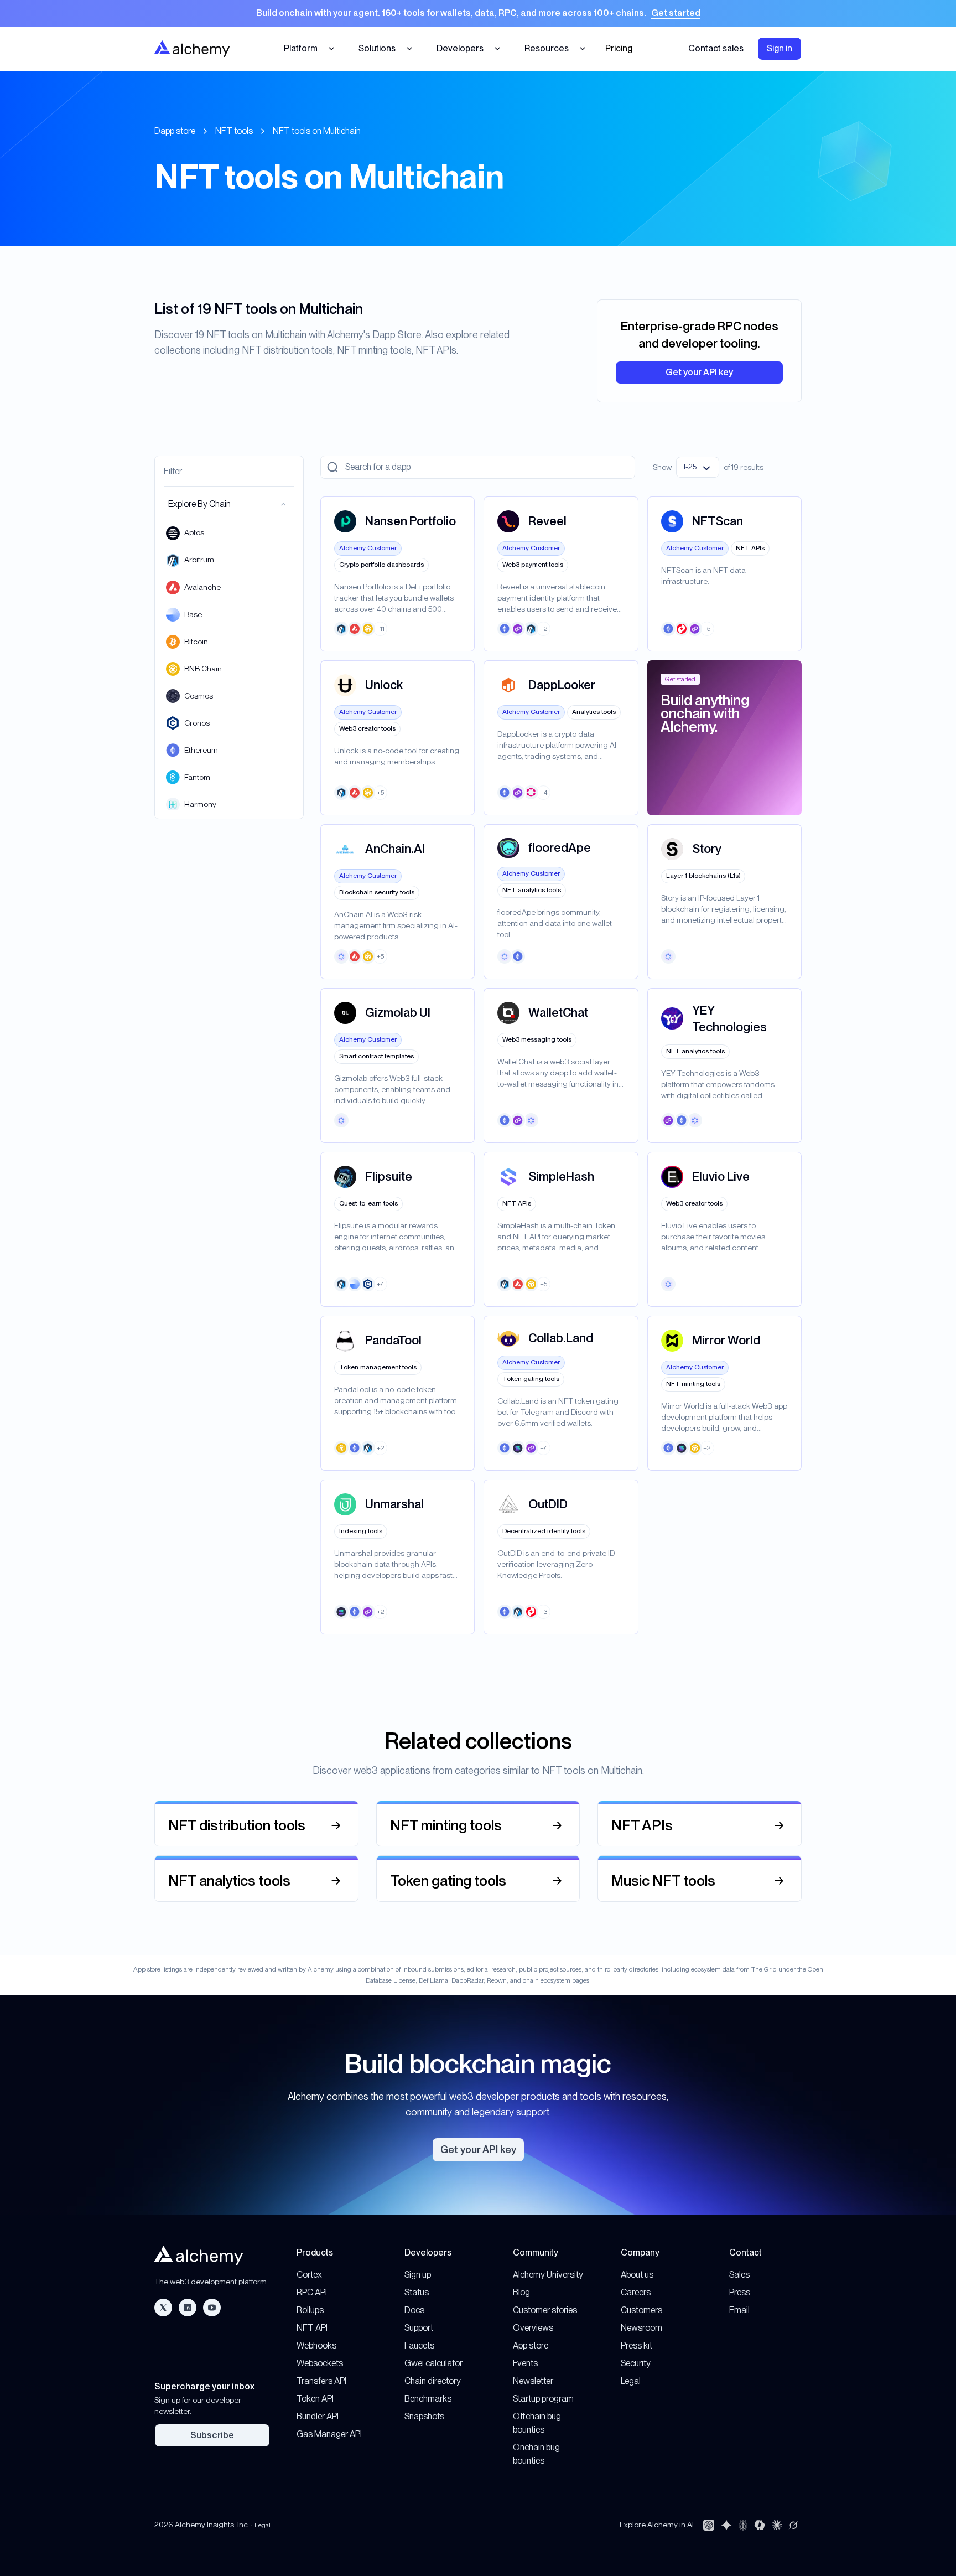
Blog (521, 2292)
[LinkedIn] (188, 2308)
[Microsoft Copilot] (760, 2525)
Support (419, 2328)
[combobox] (698, 467)
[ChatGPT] (709, 2525)
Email (739, 2310)
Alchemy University (548, 2275)
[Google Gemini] (726, 2525)
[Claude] (777, 2525)
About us (637, 2275)
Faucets (419, 2345)
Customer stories (545, 2310)
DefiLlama (433, 1980)
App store (531, 2345)
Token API (315, 2399)
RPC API (312, 2292)
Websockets (320, 2363)
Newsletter (533, 2381)
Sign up (418, 2275)
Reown (497, 1980)
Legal (631, 2381)
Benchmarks (428, 2399)
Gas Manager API (329, 2434)
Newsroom (641, 2328)
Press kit (637, 2345)
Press (740, 2292)
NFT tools (234, 131)
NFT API (312, 2328)
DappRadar (467, 1980)
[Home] (192, 48)
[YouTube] (212, 2308)
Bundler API (318, 2416)
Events (525, 2363)
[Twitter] (163, 2308)
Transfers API (321, 2381)
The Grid (764, 1969)
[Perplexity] (743, 2525)
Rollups (310, 2310)
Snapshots (424, 2416)
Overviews (533, 2328)
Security (636, 2363)
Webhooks (316, 2345)
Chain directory (433, 2381)
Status (417, 2292)
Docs (414, 2310)
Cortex (309, 2275)
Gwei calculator (433, 2363)
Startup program (543, 2399)
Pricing (619, 48)
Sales (739, 2275)
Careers (636, 2292)
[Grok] (793, 2525)
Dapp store (175, 131)
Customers (641, 2310)
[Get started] (478, 13)
